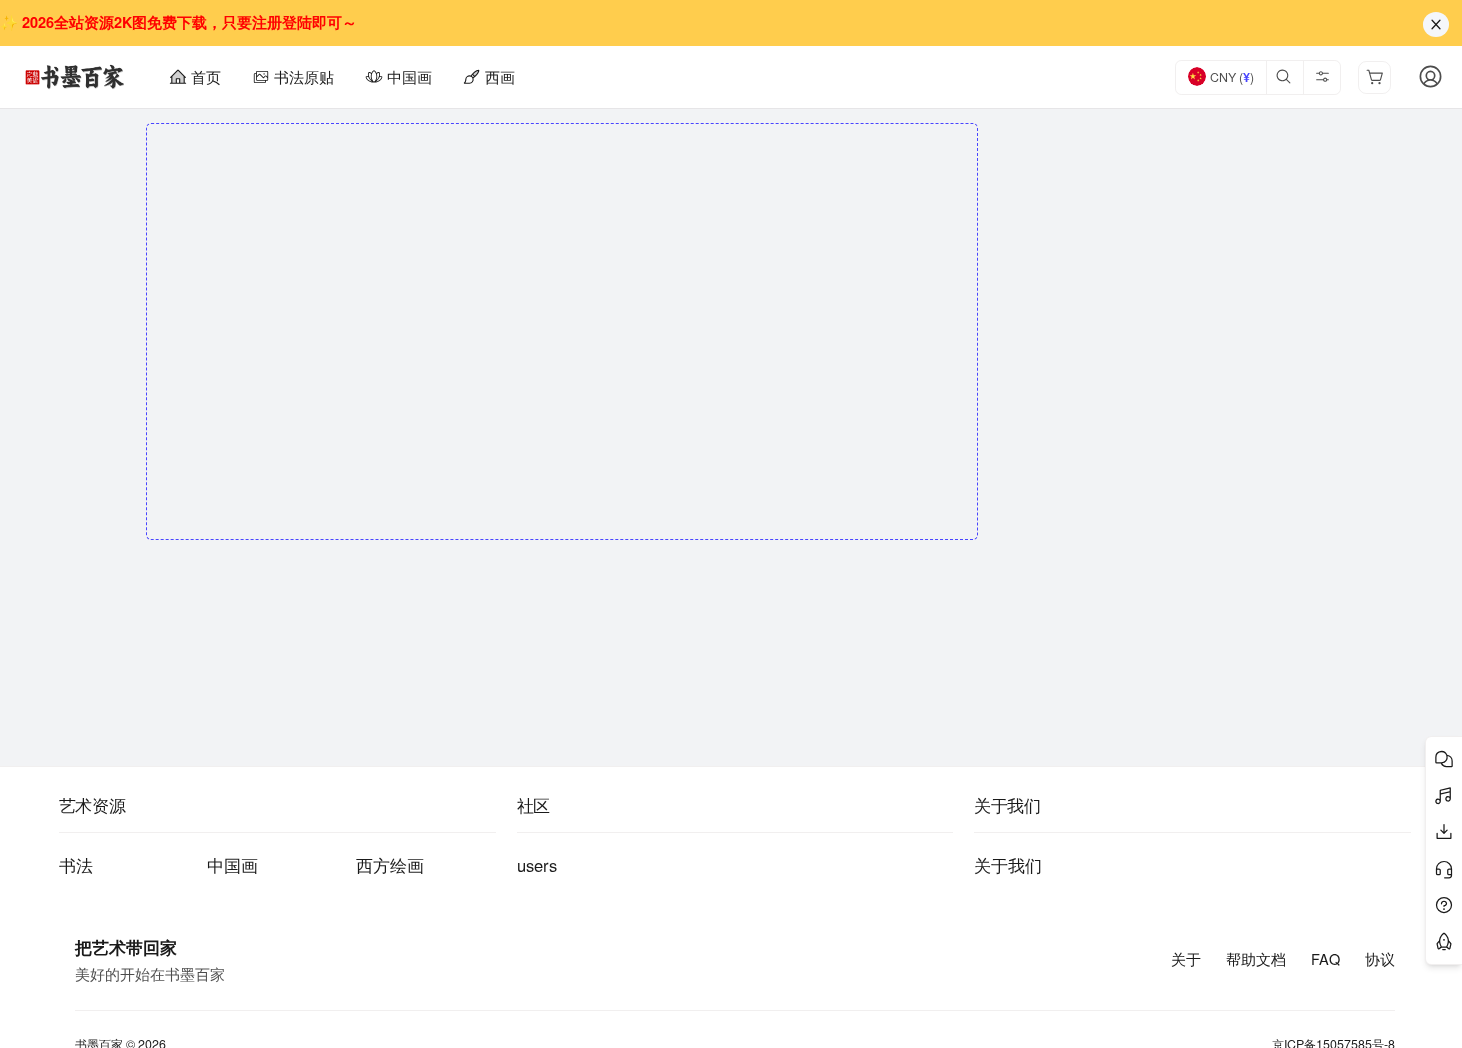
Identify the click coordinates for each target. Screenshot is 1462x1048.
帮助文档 (1256, 959)
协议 (1380, 959)
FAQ (1325, 959)
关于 (1186, 959)
